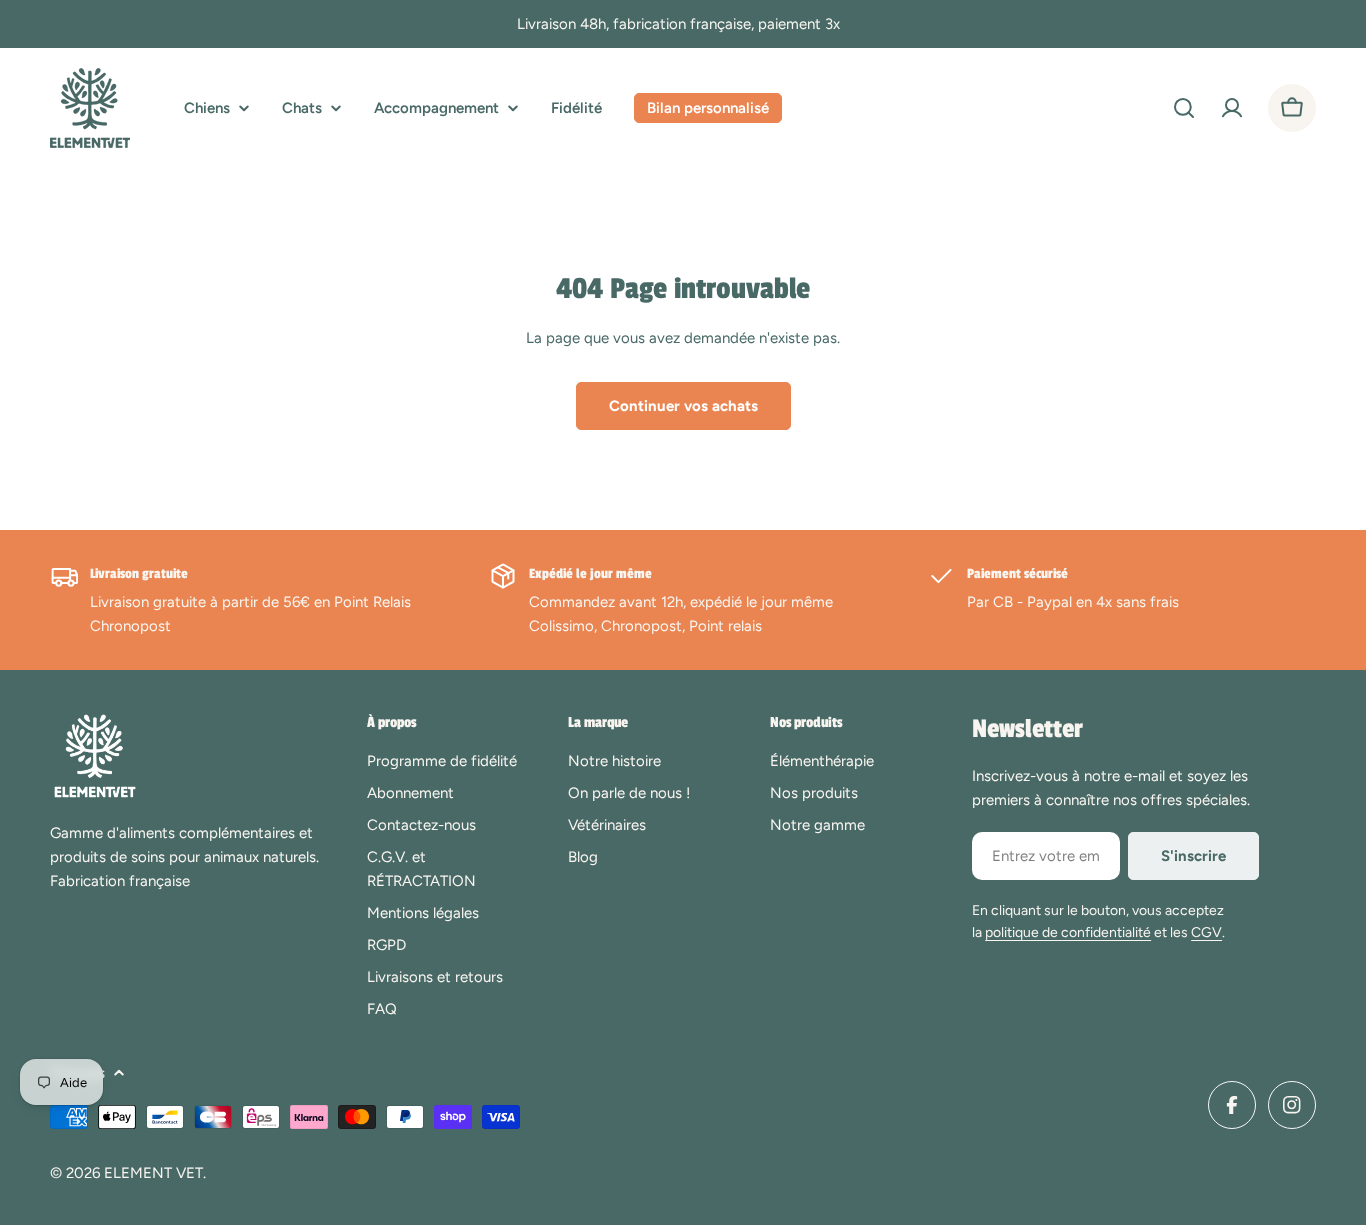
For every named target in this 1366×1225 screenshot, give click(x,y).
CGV (1206, 932)
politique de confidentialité (1068, 932)
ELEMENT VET (153, 1173)
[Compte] (1232, 108)
